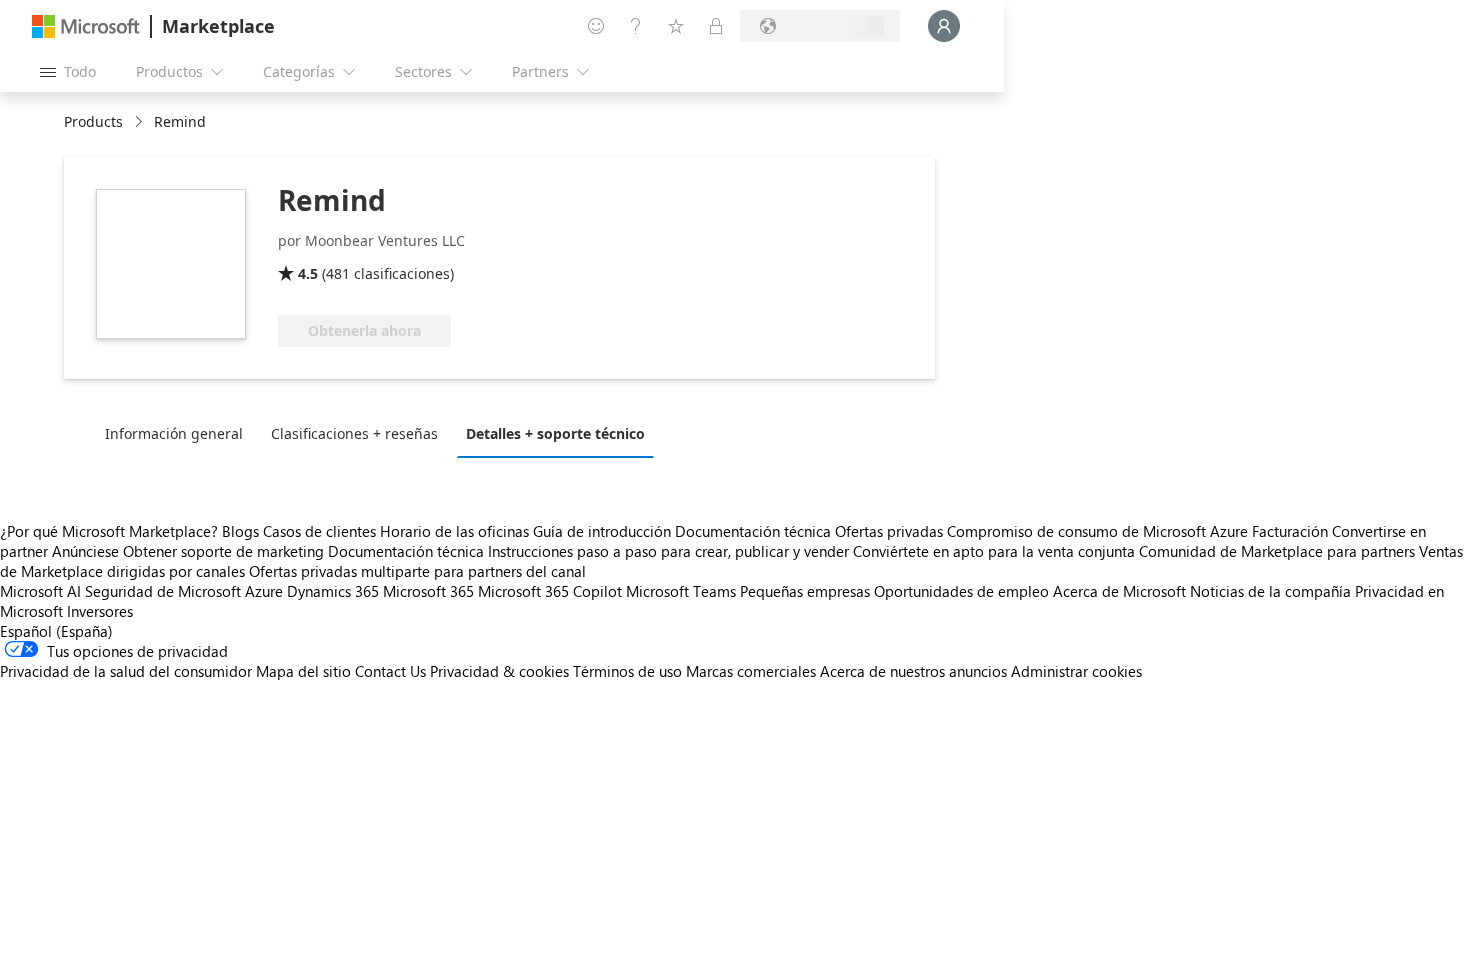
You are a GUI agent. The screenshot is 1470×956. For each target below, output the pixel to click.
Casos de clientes (319, 531)
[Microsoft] (86, 26)
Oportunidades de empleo (961, 591)
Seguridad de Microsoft (163, 591)
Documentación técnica (753, 531)
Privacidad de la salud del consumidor (126, 671)
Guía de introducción (602, 531)
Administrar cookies (1076, 671)
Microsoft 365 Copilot (550, 591)
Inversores (100, 611)
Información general (174, 433)
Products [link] (93, 121)
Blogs (240, 531)
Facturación (1290, 531)
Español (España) (56, 631)
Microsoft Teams (681, 591)
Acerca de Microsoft (1119, 591)
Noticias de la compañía (1270, 591)
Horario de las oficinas (454, 531)
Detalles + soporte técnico (555, 433)
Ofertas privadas (889, 531)
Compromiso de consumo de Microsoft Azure (1099, 531)
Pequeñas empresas (805, 591)
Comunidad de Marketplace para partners (1277, 551)
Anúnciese (85, 551)
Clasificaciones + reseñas (354, 433)
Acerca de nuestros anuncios (913, 671)
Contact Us (390, 671)
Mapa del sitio (303, 671)
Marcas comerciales (751, 671)
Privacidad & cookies (499, 671)
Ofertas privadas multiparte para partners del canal (417, 571)
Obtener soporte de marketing (223, 551)
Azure (264, 591)
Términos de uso (627, 671)
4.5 (308, 273)
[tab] (179, 433)
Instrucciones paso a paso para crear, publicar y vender (668, 551)
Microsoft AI (40, 591)
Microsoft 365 (428, 591)
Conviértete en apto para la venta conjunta (994, 551)
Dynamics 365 (333, 591)
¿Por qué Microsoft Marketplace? (109, 531)
